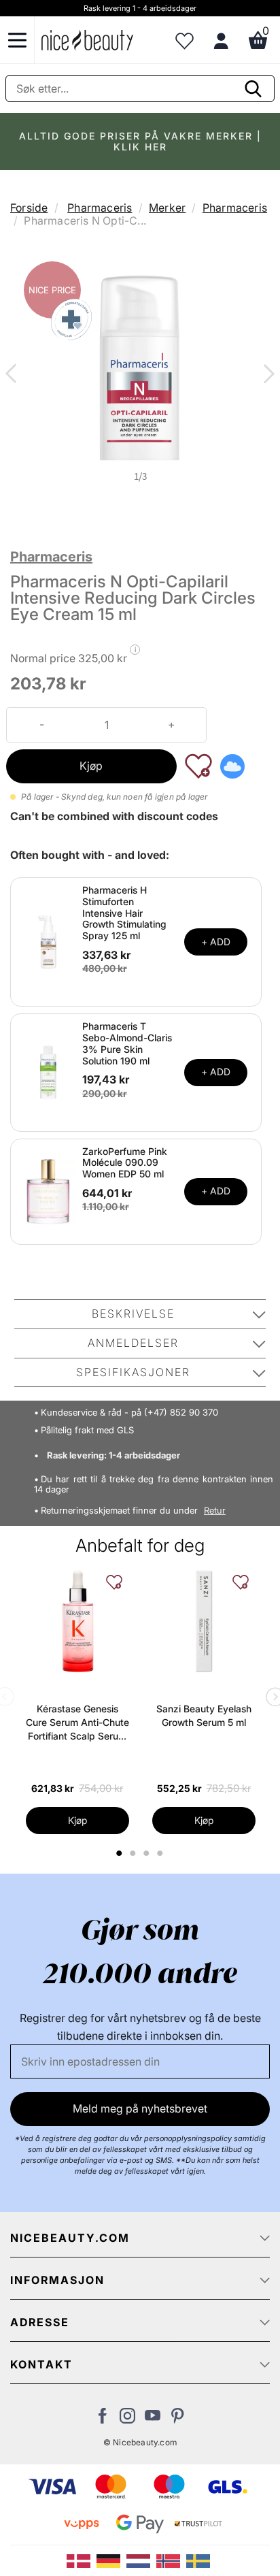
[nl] (141, 2560)
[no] (171, 2560)
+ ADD (216, 942)
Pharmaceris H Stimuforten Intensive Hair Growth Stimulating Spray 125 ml (124, 913)
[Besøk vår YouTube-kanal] (153, 2419)
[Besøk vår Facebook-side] (102, 2419)
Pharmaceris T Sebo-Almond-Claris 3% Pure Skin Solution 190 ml (127, 1043)
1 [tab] (120, 1853)
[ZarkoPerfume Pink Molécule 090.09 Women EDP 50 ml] (48, 1190)
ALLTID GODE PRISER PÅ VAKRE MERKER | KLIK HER (140, 141)
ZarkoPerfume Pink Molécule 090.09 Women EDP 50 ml (125, 1163)
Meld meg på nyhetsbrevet (140, 2108)
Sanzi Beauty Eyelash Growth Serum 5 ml (204, 1715)
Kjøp (91, 766)
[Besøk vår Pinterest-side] (178, 2419)
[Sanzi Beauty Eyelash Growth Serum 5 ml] (204, 1621)
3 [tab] (148, 1853)
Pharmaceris (100, 208)
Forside (29, 208)
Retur (215, 1511)
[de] (111, 2560)
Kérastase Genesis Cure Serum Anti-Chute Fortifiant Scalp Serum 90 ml (77, 1723)
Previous (14, 375)
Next (266, 375)
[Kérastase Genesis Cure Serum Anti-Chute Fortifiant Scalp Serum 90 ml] (77, 1621)
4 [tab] (162, 1853)
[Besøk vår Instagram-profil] (127, 2419)
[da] (82, 2560)
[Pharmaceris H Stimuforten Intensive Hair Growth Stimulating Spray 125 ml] (48, 941)
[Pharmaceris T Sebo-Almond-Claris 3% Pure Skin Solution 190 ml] (48, 1071)
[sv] (200, 2560)
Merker (167, 208)
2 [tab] (135, 1853)
